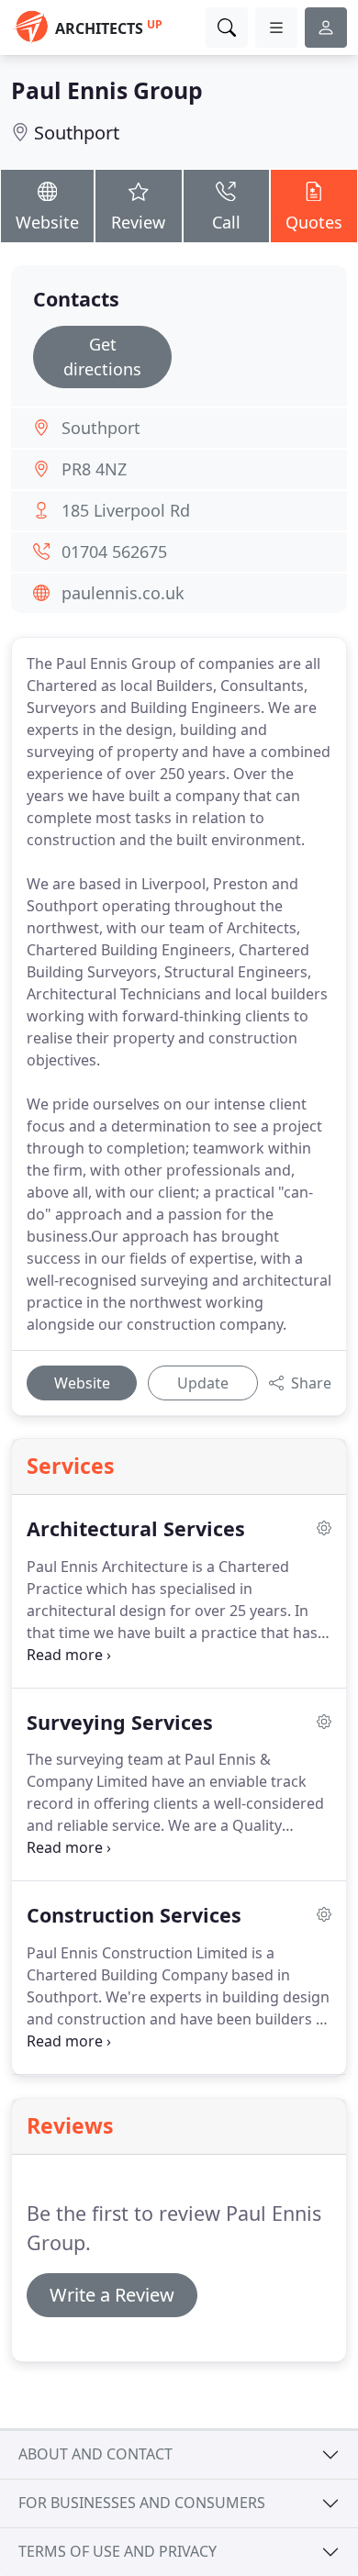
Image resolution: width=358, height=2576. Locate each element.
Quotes (314, 222)
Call (226, 222)
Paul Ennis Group (107, 90)
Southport (77, 133)
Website (47, 222)
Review (138, 222)
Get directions (102, 357)
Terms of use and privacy (117, 2551)
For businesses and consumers (142, 2503)
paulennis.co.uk (123, 593)
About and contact (95, 2454)
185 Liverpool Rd (126, 510)
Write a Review (112, 2295)
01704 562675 (114, 552)
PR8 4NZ (94, 469)
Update (203, 1383)
